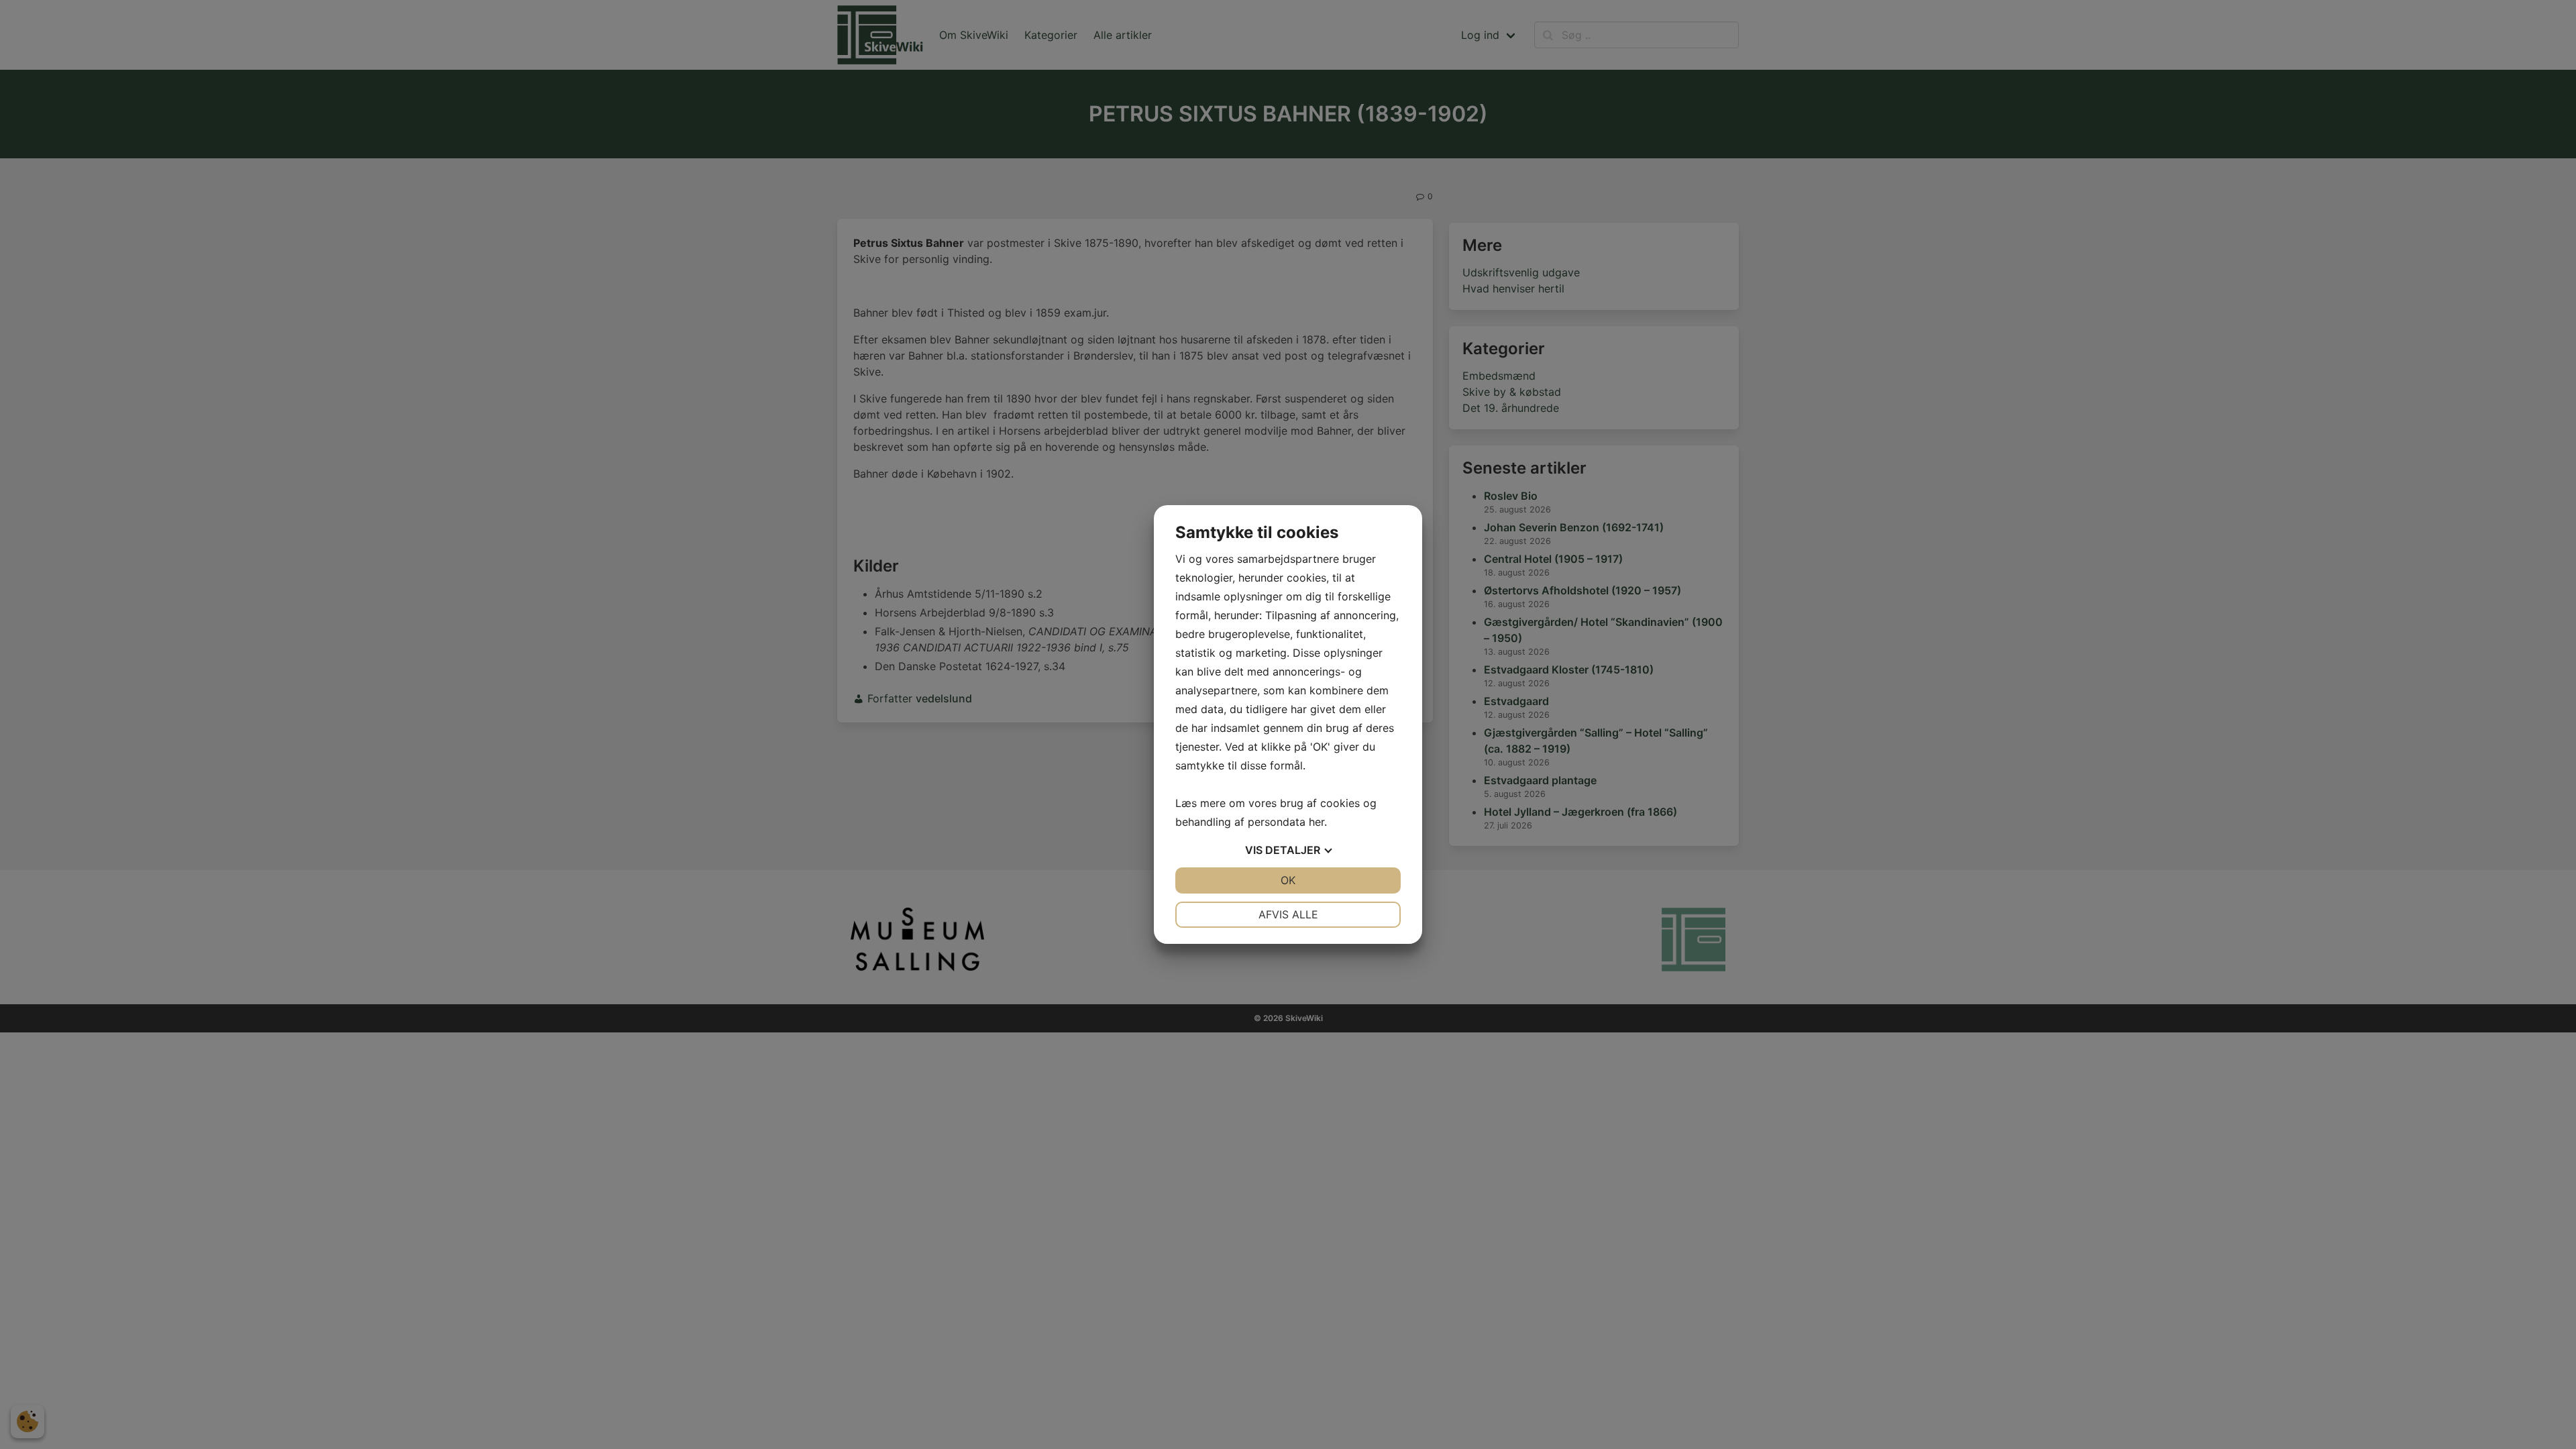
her (1317, 822)
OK (1288, 880)
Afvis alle (1288, 914)
